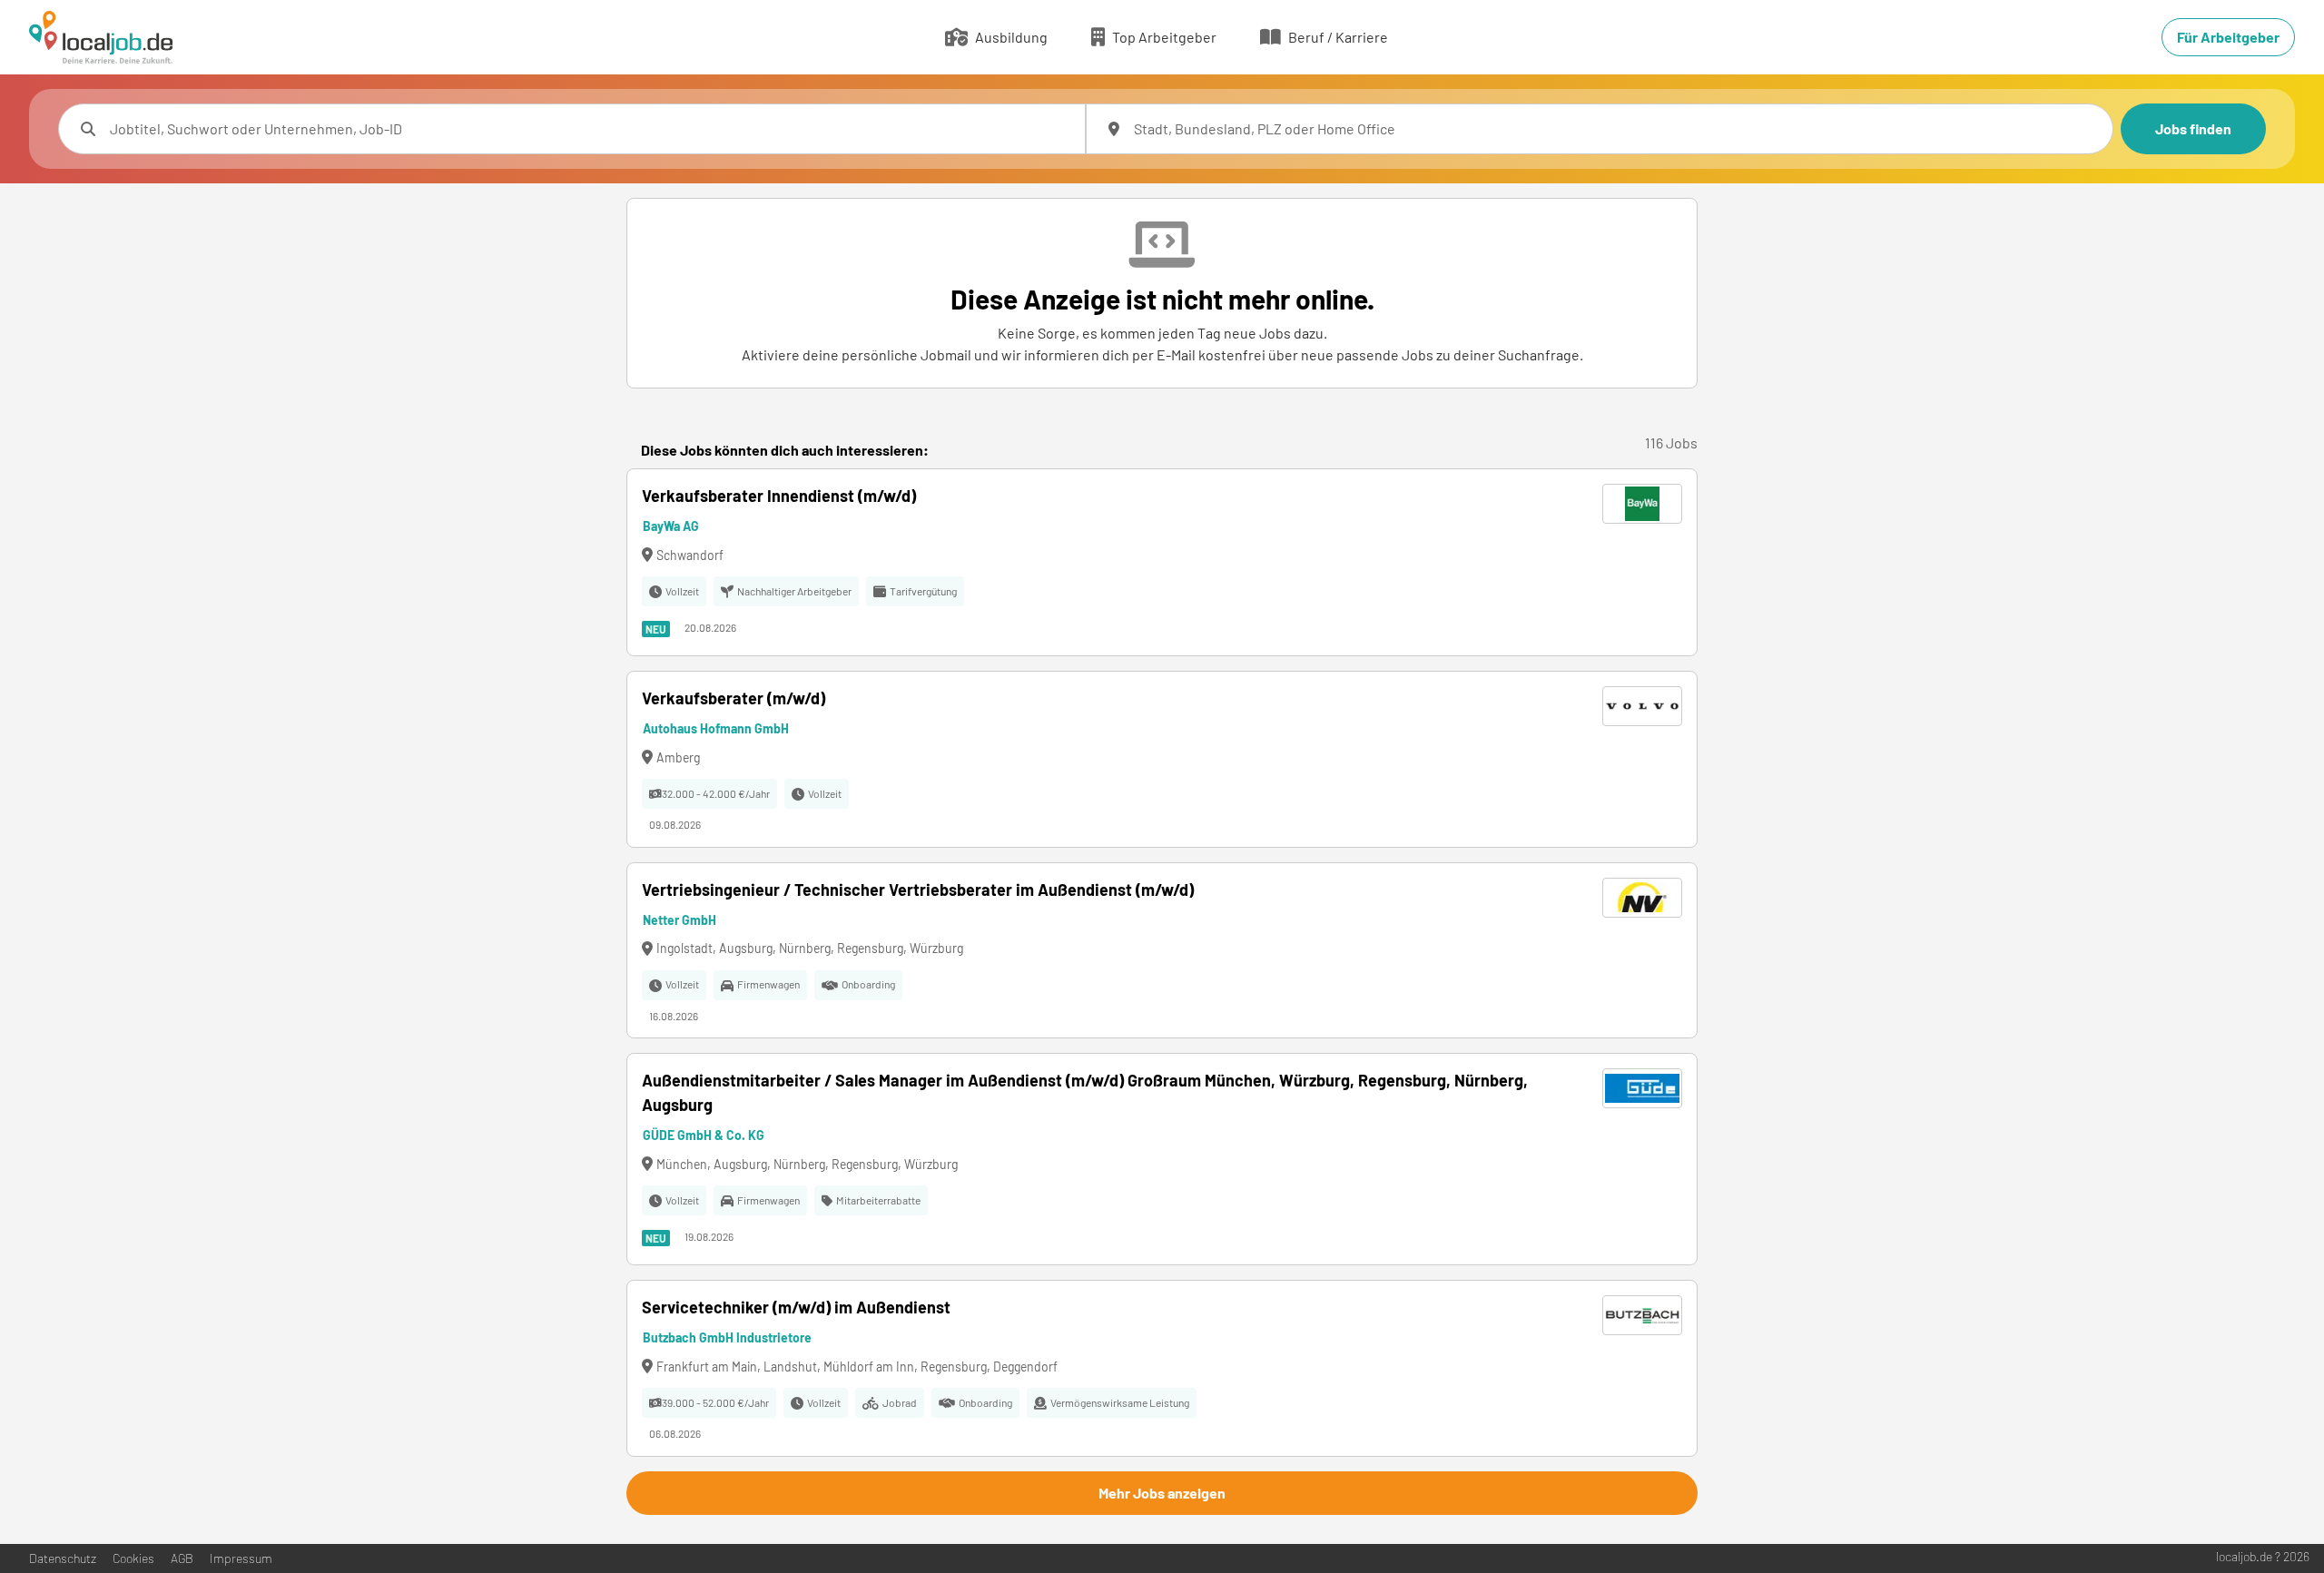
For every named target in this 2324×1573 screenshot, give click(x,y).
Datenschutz (63, 1558)
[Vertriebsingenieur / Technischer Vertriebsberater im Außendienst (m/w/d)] (1162, 951)
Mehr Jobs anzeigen (1162, 1493)
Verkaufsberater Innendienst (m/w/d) (779, 496)
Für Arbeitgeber (2228, 37)
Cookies (133, 1558)
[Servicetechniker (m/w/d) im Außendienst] (1162, 1368)
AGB (182, 1558)
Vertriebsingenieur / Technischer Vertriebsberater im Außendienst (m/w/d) (918, 890)
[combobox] (590, 129)
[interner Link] (101, 37)
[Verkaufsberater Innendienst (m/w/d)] (1162, 562)
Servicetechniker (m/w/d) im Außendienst (796, 1307)
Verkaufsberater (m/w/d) (734, 698)
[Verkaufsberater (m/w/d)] (1162, 759)
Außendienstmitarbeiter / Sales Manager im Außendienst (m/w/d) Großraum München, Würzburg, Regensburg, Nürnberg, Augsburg (1085, 1092)
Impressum (241, 1558)
